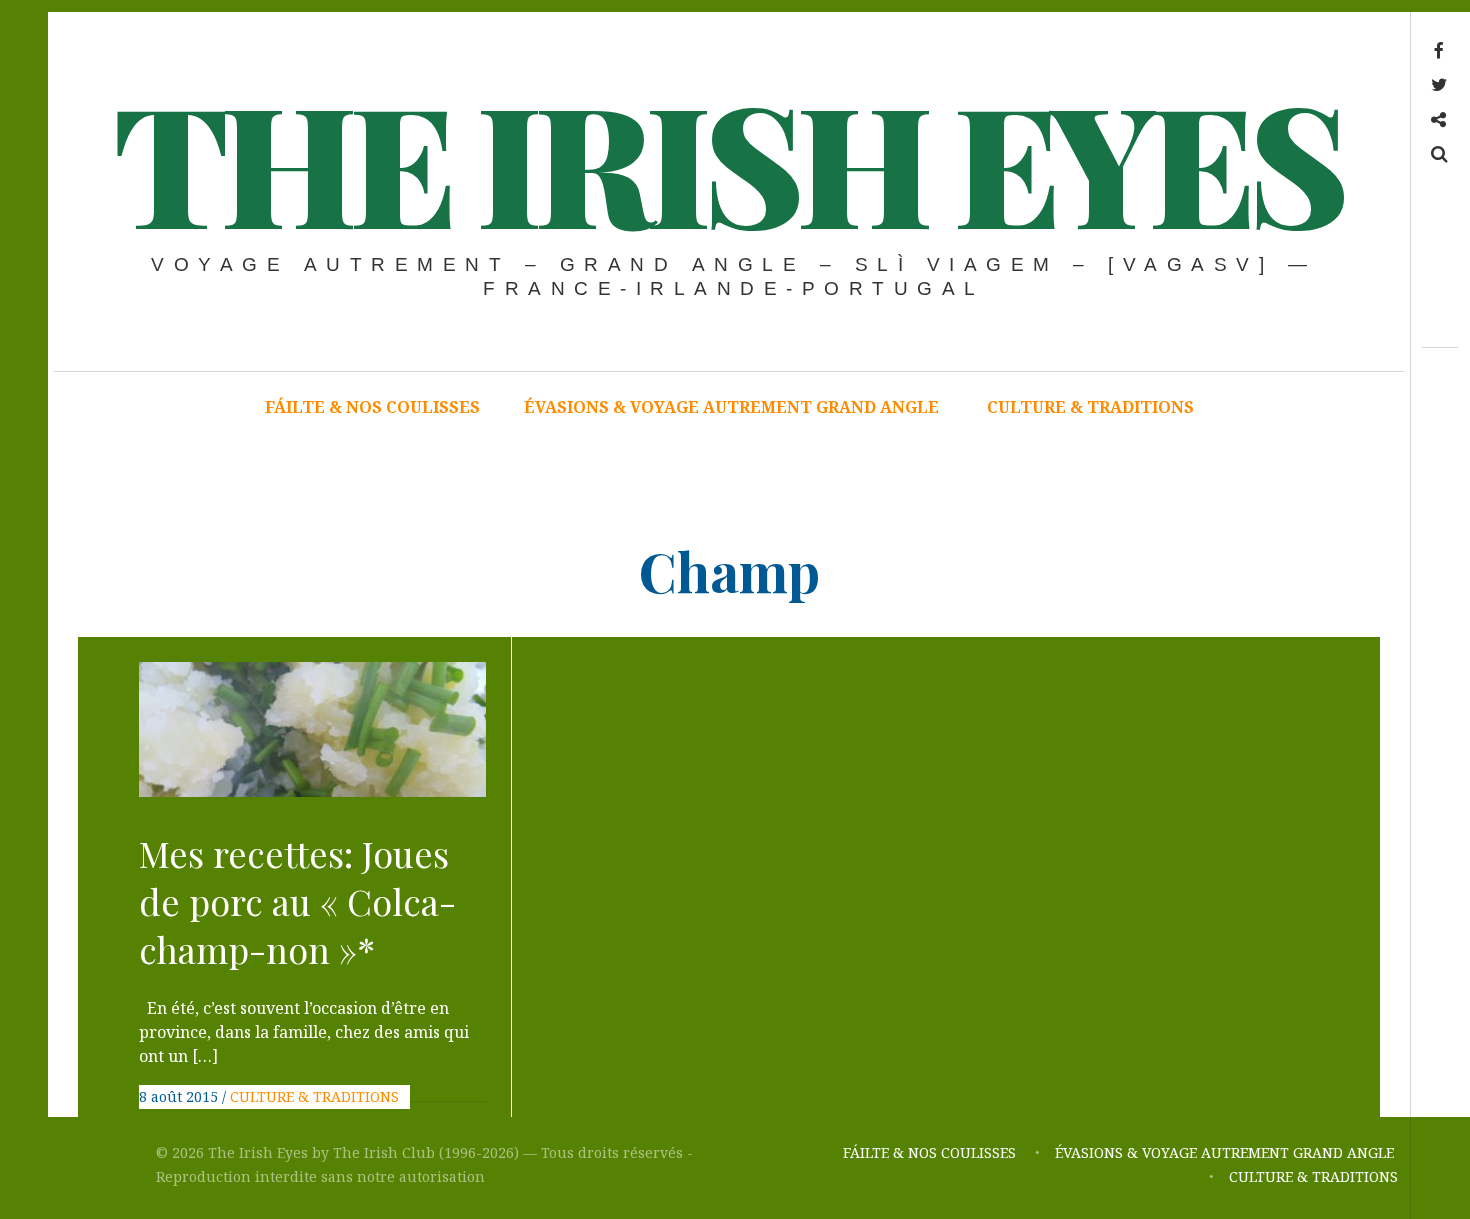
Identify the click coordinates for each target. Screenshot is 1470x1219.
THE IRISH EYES (727, 160)
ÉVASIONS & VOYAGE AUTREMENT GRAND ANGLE (733, 407)
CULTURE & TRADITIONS (1090, 407)
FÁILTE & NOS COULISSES (372, 407)
